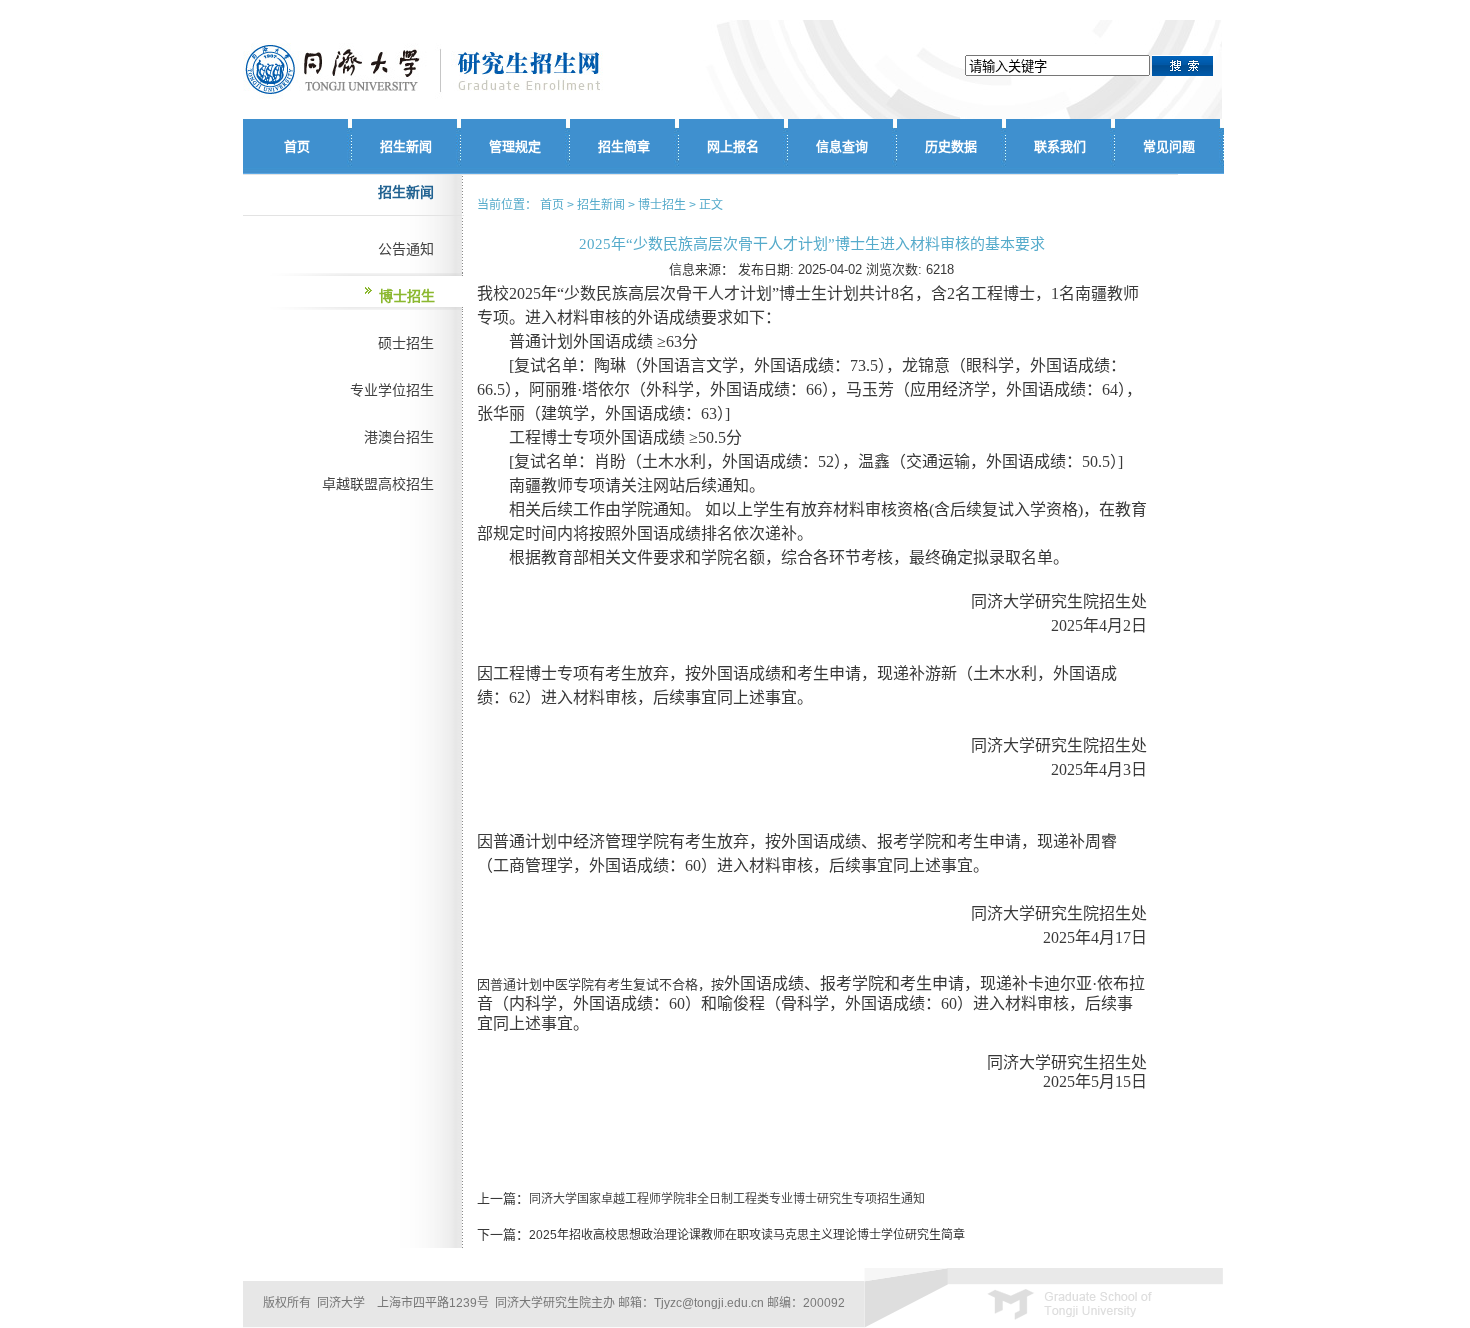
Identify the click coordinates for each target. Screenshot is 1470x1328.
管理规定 (515, 146)
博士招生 (407, 296)
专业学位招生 (392, 390)
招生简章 (624, 146)
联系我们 (1060, 146)
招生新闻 (406, 146)
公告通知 (406, 249)
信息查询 (842, 146)
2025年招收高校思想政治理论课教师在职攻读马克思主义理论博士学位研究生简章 (747, 1235)
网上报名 (733, 146)
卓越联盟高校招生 (378, 484)
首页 (297, 146)
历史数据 (951, 146)
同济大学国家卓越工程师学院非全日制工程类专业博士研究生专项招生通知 (727, 1199)
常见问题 (1169, 146)
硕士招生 (406, 343)
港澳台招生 (399, 437)
